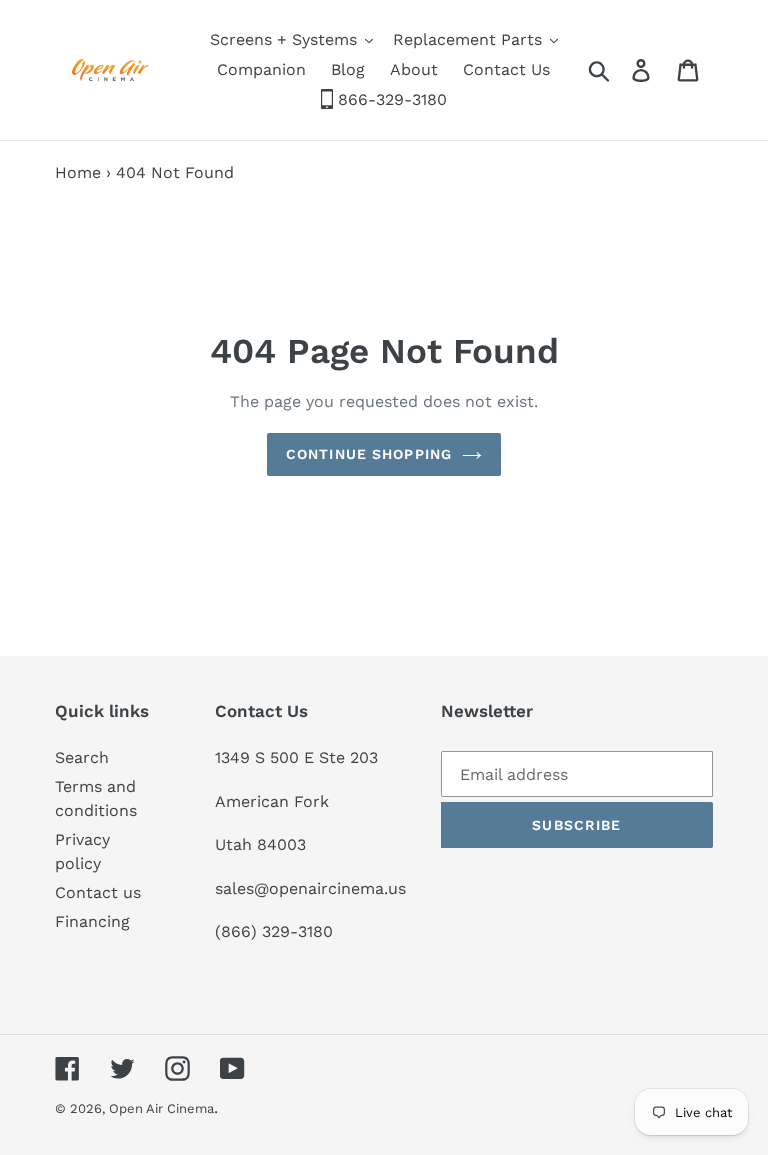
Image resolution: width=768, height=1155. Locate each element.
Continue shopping (369, 454)
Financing (92, 921)
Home (78, 172)
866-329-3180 (390, 99)
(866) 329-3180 (274, 931)
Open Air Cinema (161, 1108)
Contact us (98, 892)
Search (82, 757)
